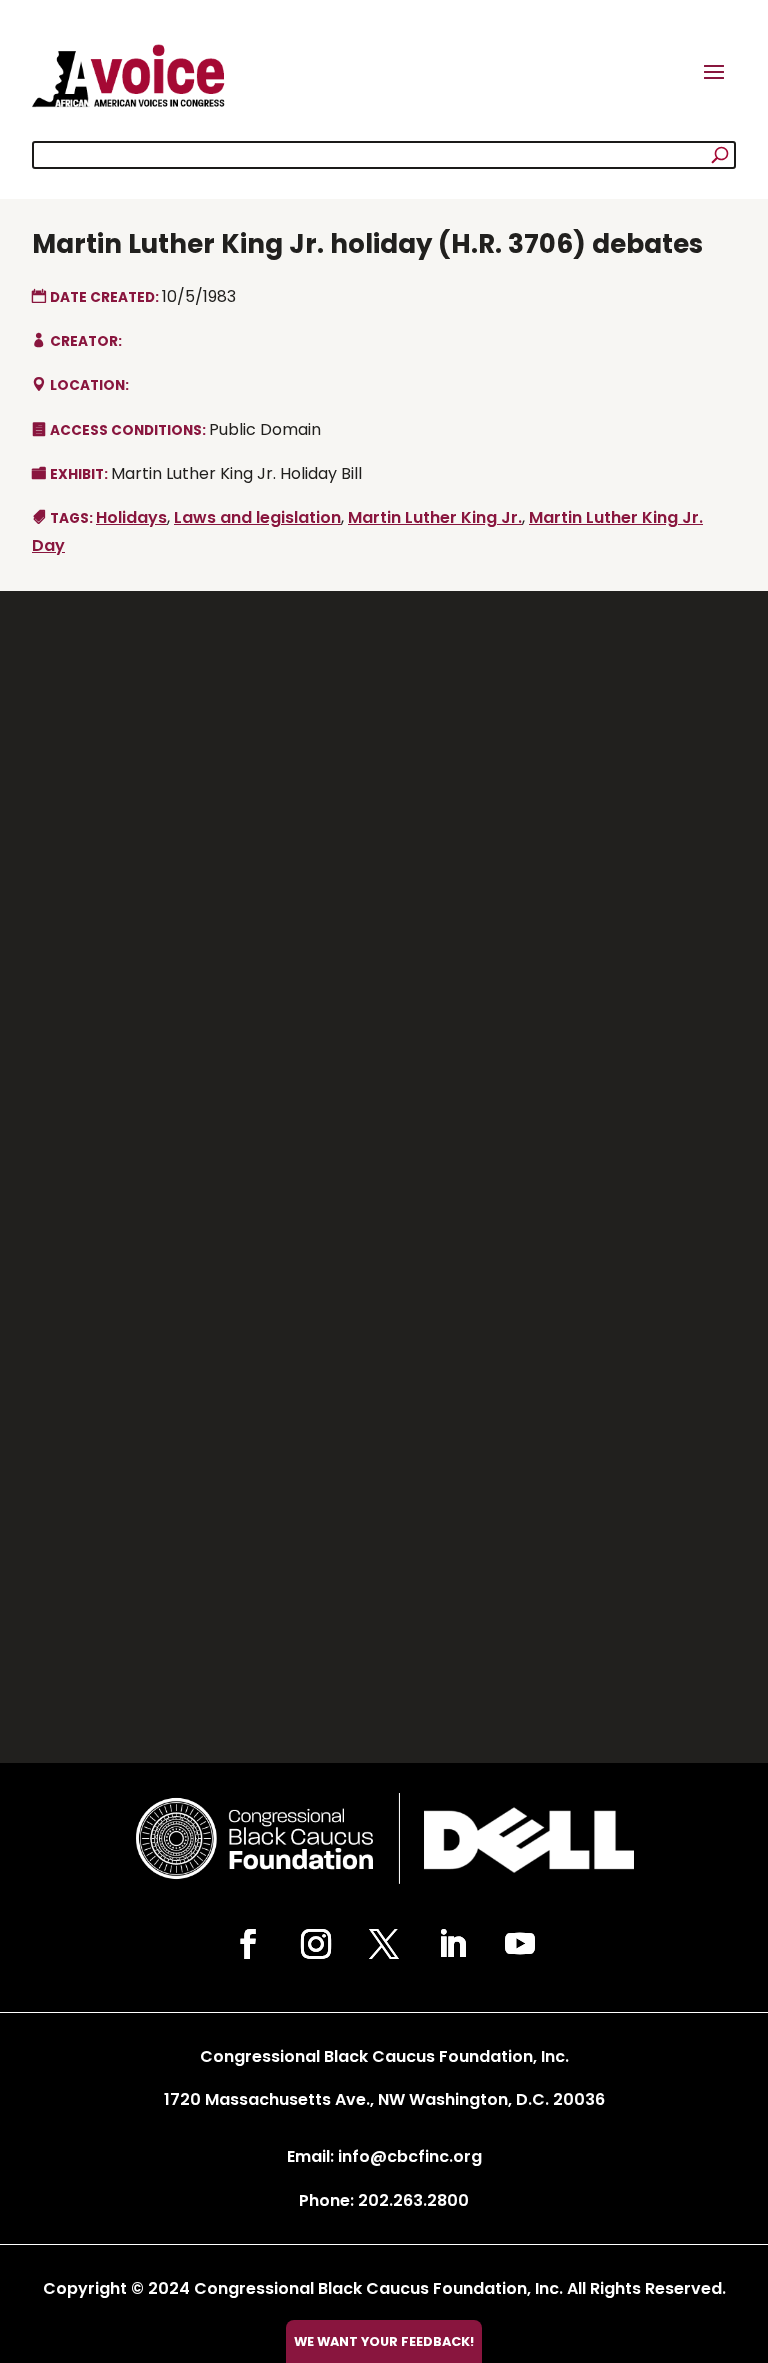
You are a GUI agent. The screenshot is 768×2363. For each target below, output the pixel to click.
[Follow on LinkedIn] (452, 1944)
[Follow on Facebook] (248, 1944)
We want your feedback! (384, 2341)
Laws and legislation (257, 517)
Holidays (131, 517)
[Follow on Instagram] (316, 1944)
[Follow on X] (384, 1944)
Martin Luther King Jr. (435, 517)
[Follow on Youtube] (520, 1944)
